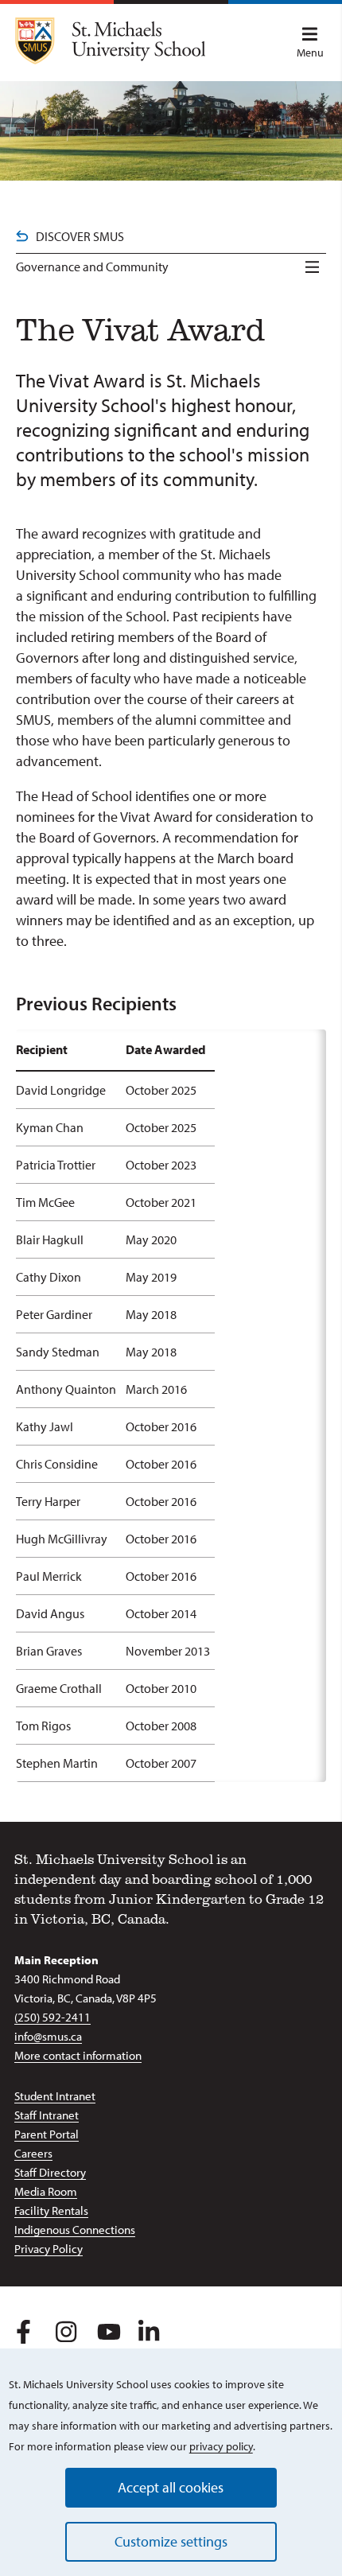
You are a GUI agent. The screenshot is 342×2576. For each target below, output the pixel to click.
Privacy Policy (49, 2249)
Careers (33, 2153)
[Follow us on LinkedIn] (148, 2329)
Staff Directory (50, 2172)
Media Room (46, 2191)
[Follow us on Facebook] (23, 2329)
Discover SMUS (80, 236)
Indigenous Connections (75, 2230)
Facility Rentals (51, 2210)
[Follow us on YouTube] (106, 2329)
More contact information (78, 2055)
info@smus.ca (48, 2036)
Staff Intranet (47, 2115)
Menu (310, 53)
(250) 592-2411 (52, 2017)
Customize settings (171, 2541)
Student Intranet (55, 2096)
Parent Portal (47, 2134)
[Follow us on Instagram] (65, 2329)
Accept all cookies (171, 2487)
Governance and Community (92, 267)
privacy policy (221, 2446)
